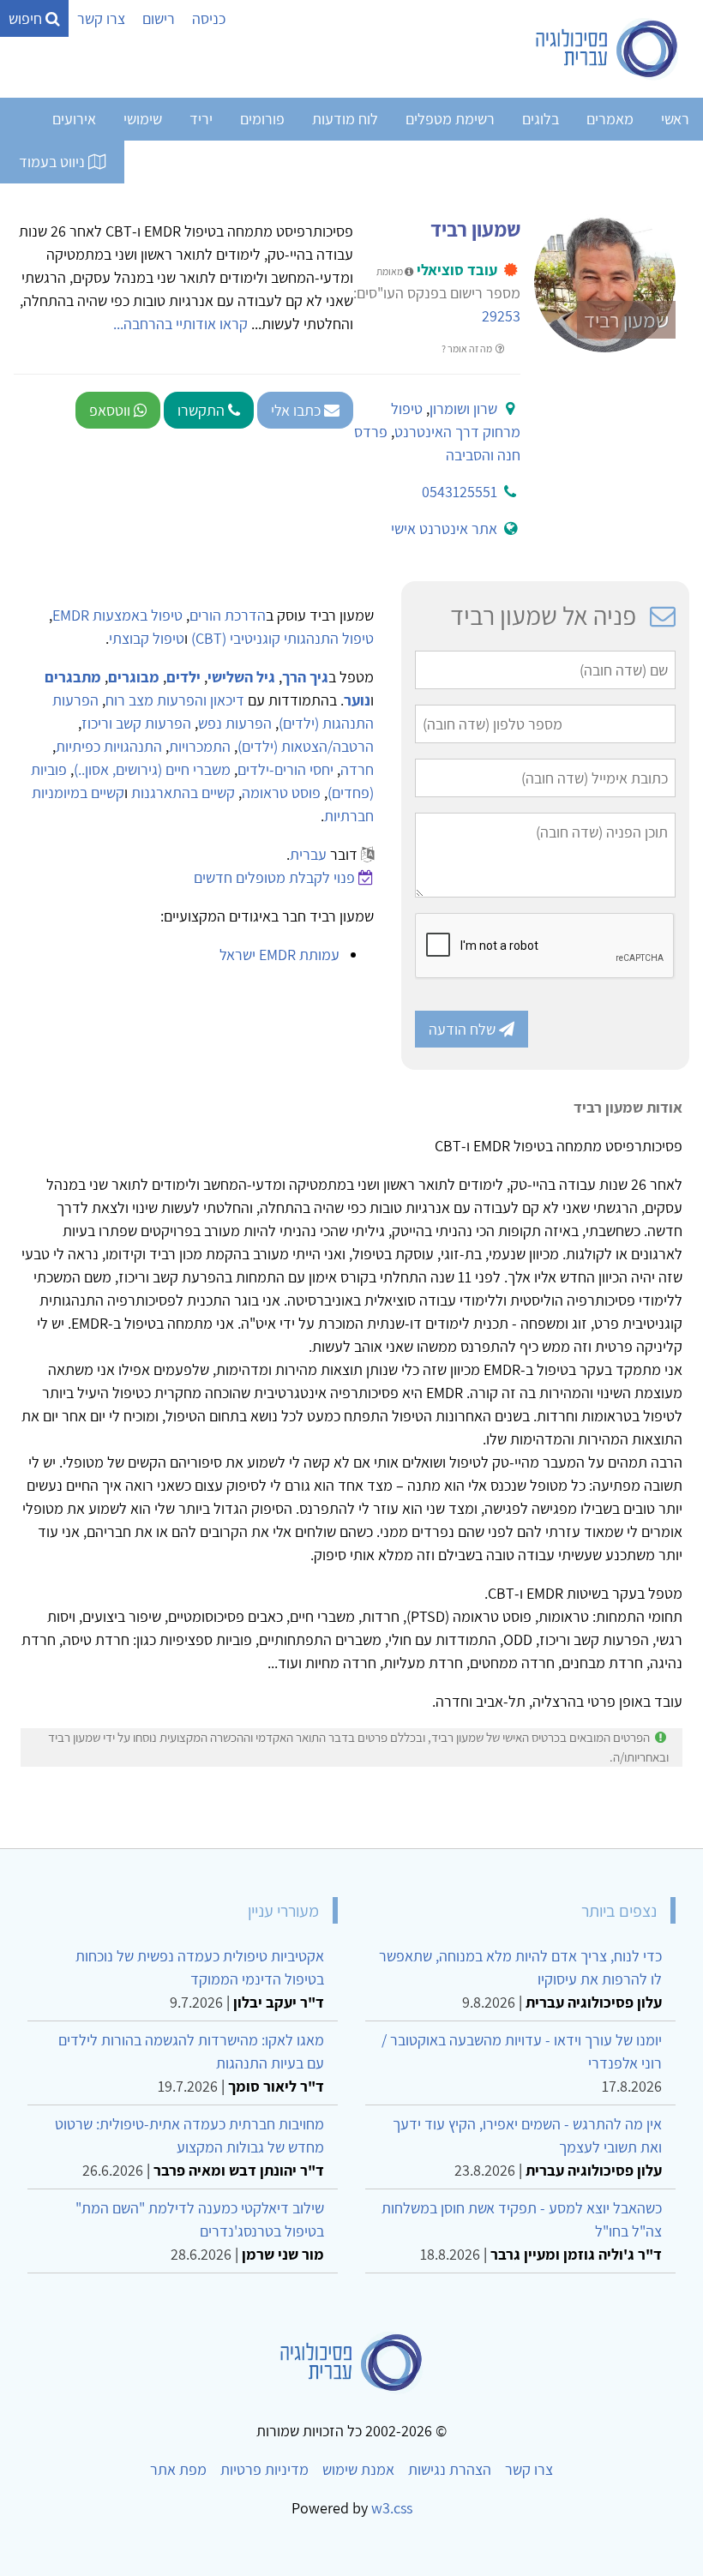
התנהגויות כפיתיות (109, 746)
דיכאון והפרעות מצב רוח (175, 700)
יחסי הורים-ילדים (285, 769)
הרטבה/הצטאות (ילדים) (306, 746)
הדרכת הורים (228, 615)
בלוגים (541, 119)
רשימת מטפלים (450, 119)
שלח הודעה (464, 1029)
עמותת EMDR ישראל (279, 955)
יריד (201, 119)
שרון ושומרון (463, 408)
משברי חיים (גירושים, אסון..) (152, 769)
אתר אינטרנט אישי (444, 528)
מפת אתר (178, 2469)
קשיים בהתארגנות (183, 793)
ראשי (675, 119)
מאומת (391, 271)
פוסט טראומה (281, 793)
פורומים (262, 119)
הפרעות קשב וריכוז (136, 723)
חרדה (357, 769)
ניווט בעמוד (54, 162)
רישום (159, 18)
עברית (308, 854)
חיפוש (27, 18)
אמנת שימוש (358, 2469)
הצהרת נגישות (450, 2469)
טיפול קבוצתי (147, 638)
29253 (501, 316)
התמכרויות (200, 746)
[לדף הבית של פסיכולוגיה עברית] (607, 49)
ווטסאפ (111, 410)
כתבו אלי (297, 410)
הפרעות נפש (235, 723)
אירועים (74, 119)
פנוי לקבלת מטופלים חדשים (274, 877)
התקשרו (203, 410)
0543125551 (460, 492)
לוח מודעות (345, 119)
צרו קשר (101, 18)
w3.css (392, 2508)
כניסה (209, 18)
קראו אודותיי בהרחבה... (180, 324)
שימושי (143, 119)
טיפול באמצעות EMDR (117, 615)
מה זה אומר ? (468, 348)
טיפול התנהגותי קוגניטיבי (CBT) (282, 638)
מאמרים (610, 119)
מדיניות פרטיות (264, 2469)
